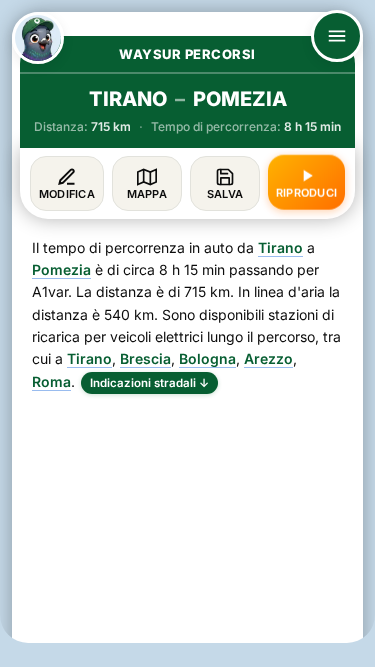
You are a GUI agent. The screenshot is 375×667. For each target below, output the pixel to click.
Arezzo (268, 358)
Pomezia (61, 269)
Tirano (280, 247)
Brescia (145, 358)
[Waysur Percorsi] (38, 38)
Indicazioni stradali (149, 383)
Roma (51, 381)
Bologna (207, 358)
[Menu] (337, 36)
